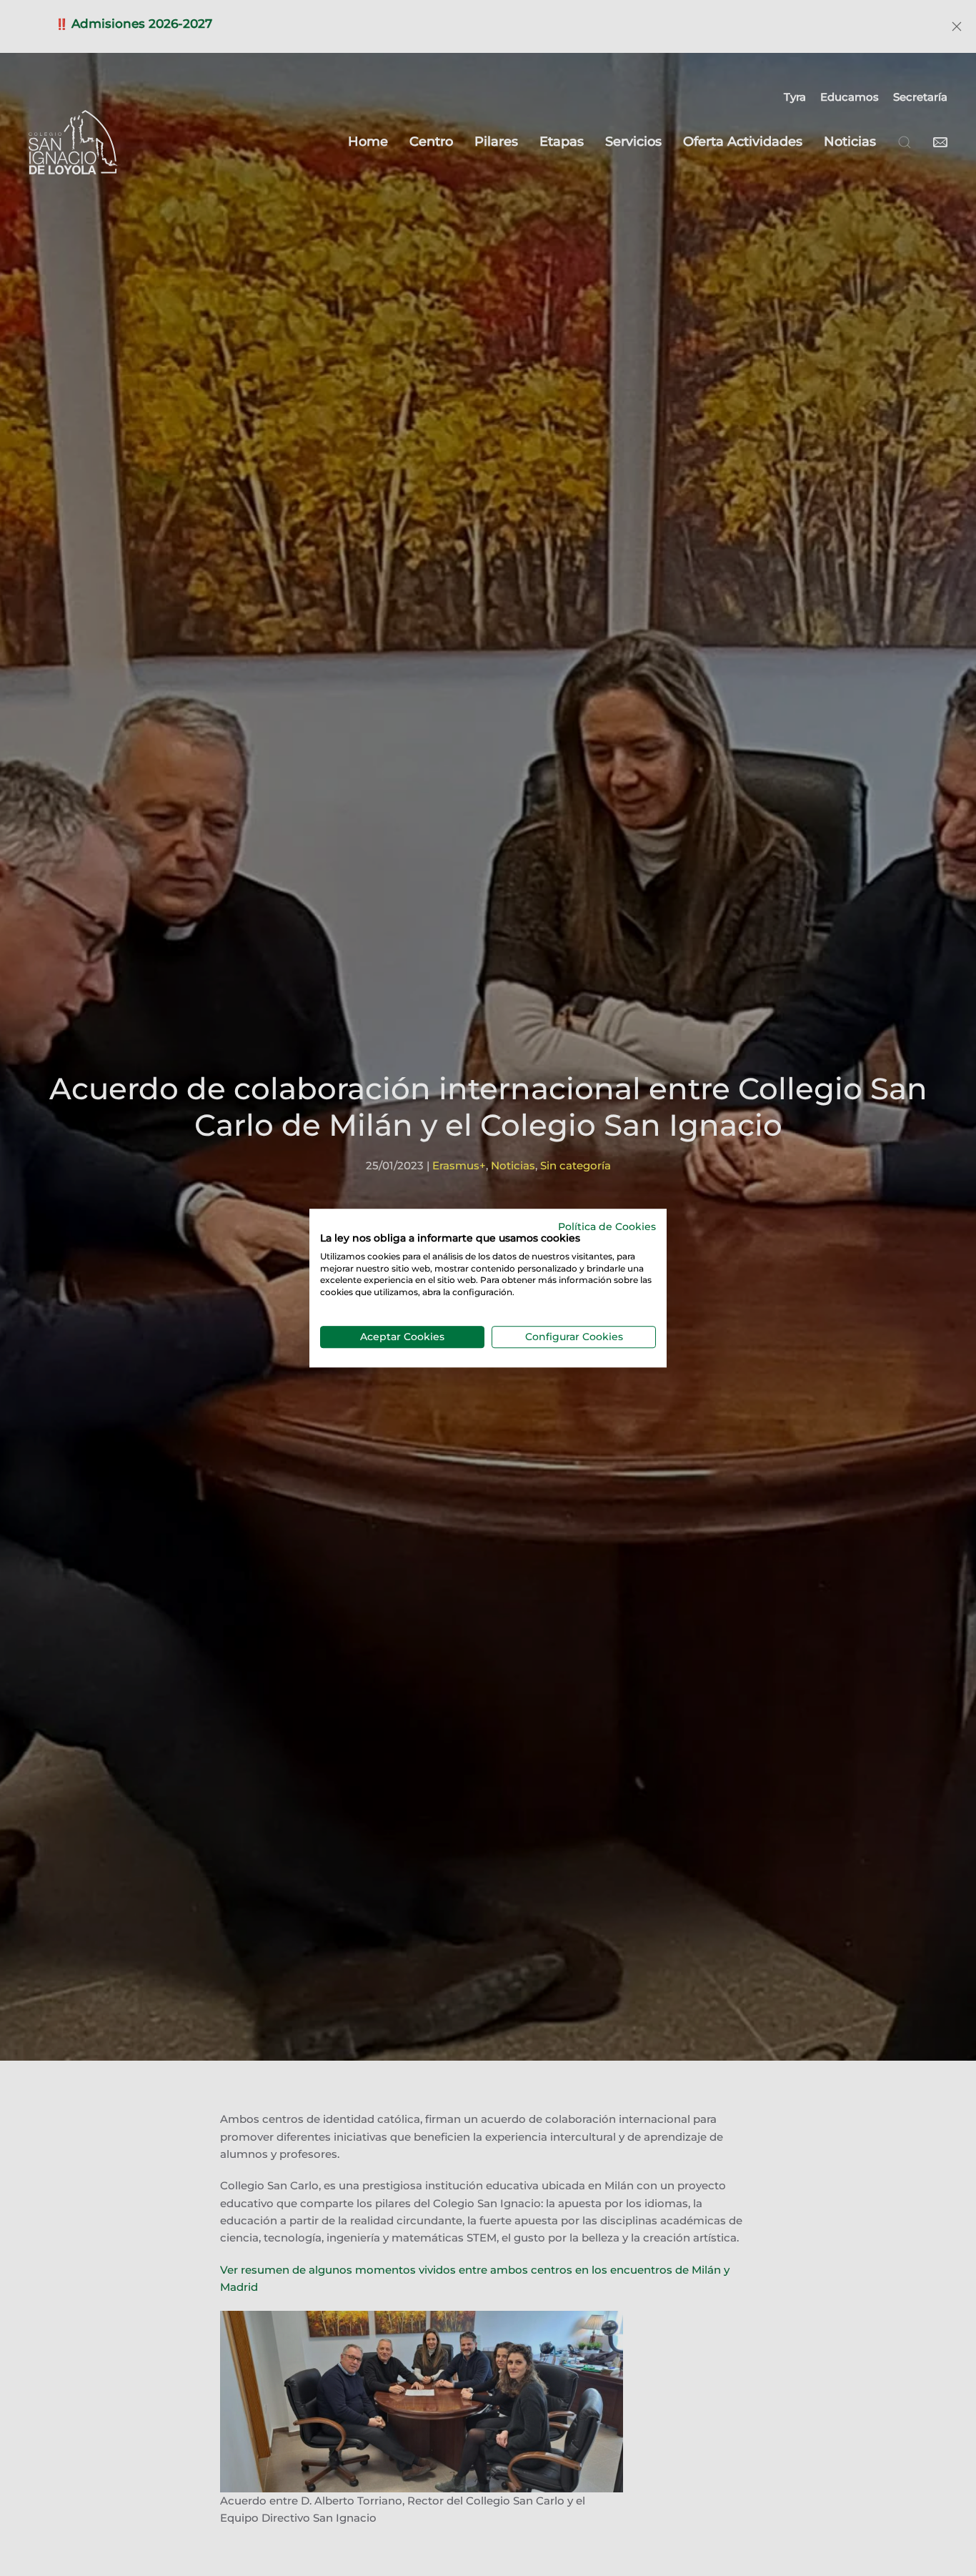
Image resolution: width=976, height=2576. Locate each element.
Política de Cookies (607, 1227)
